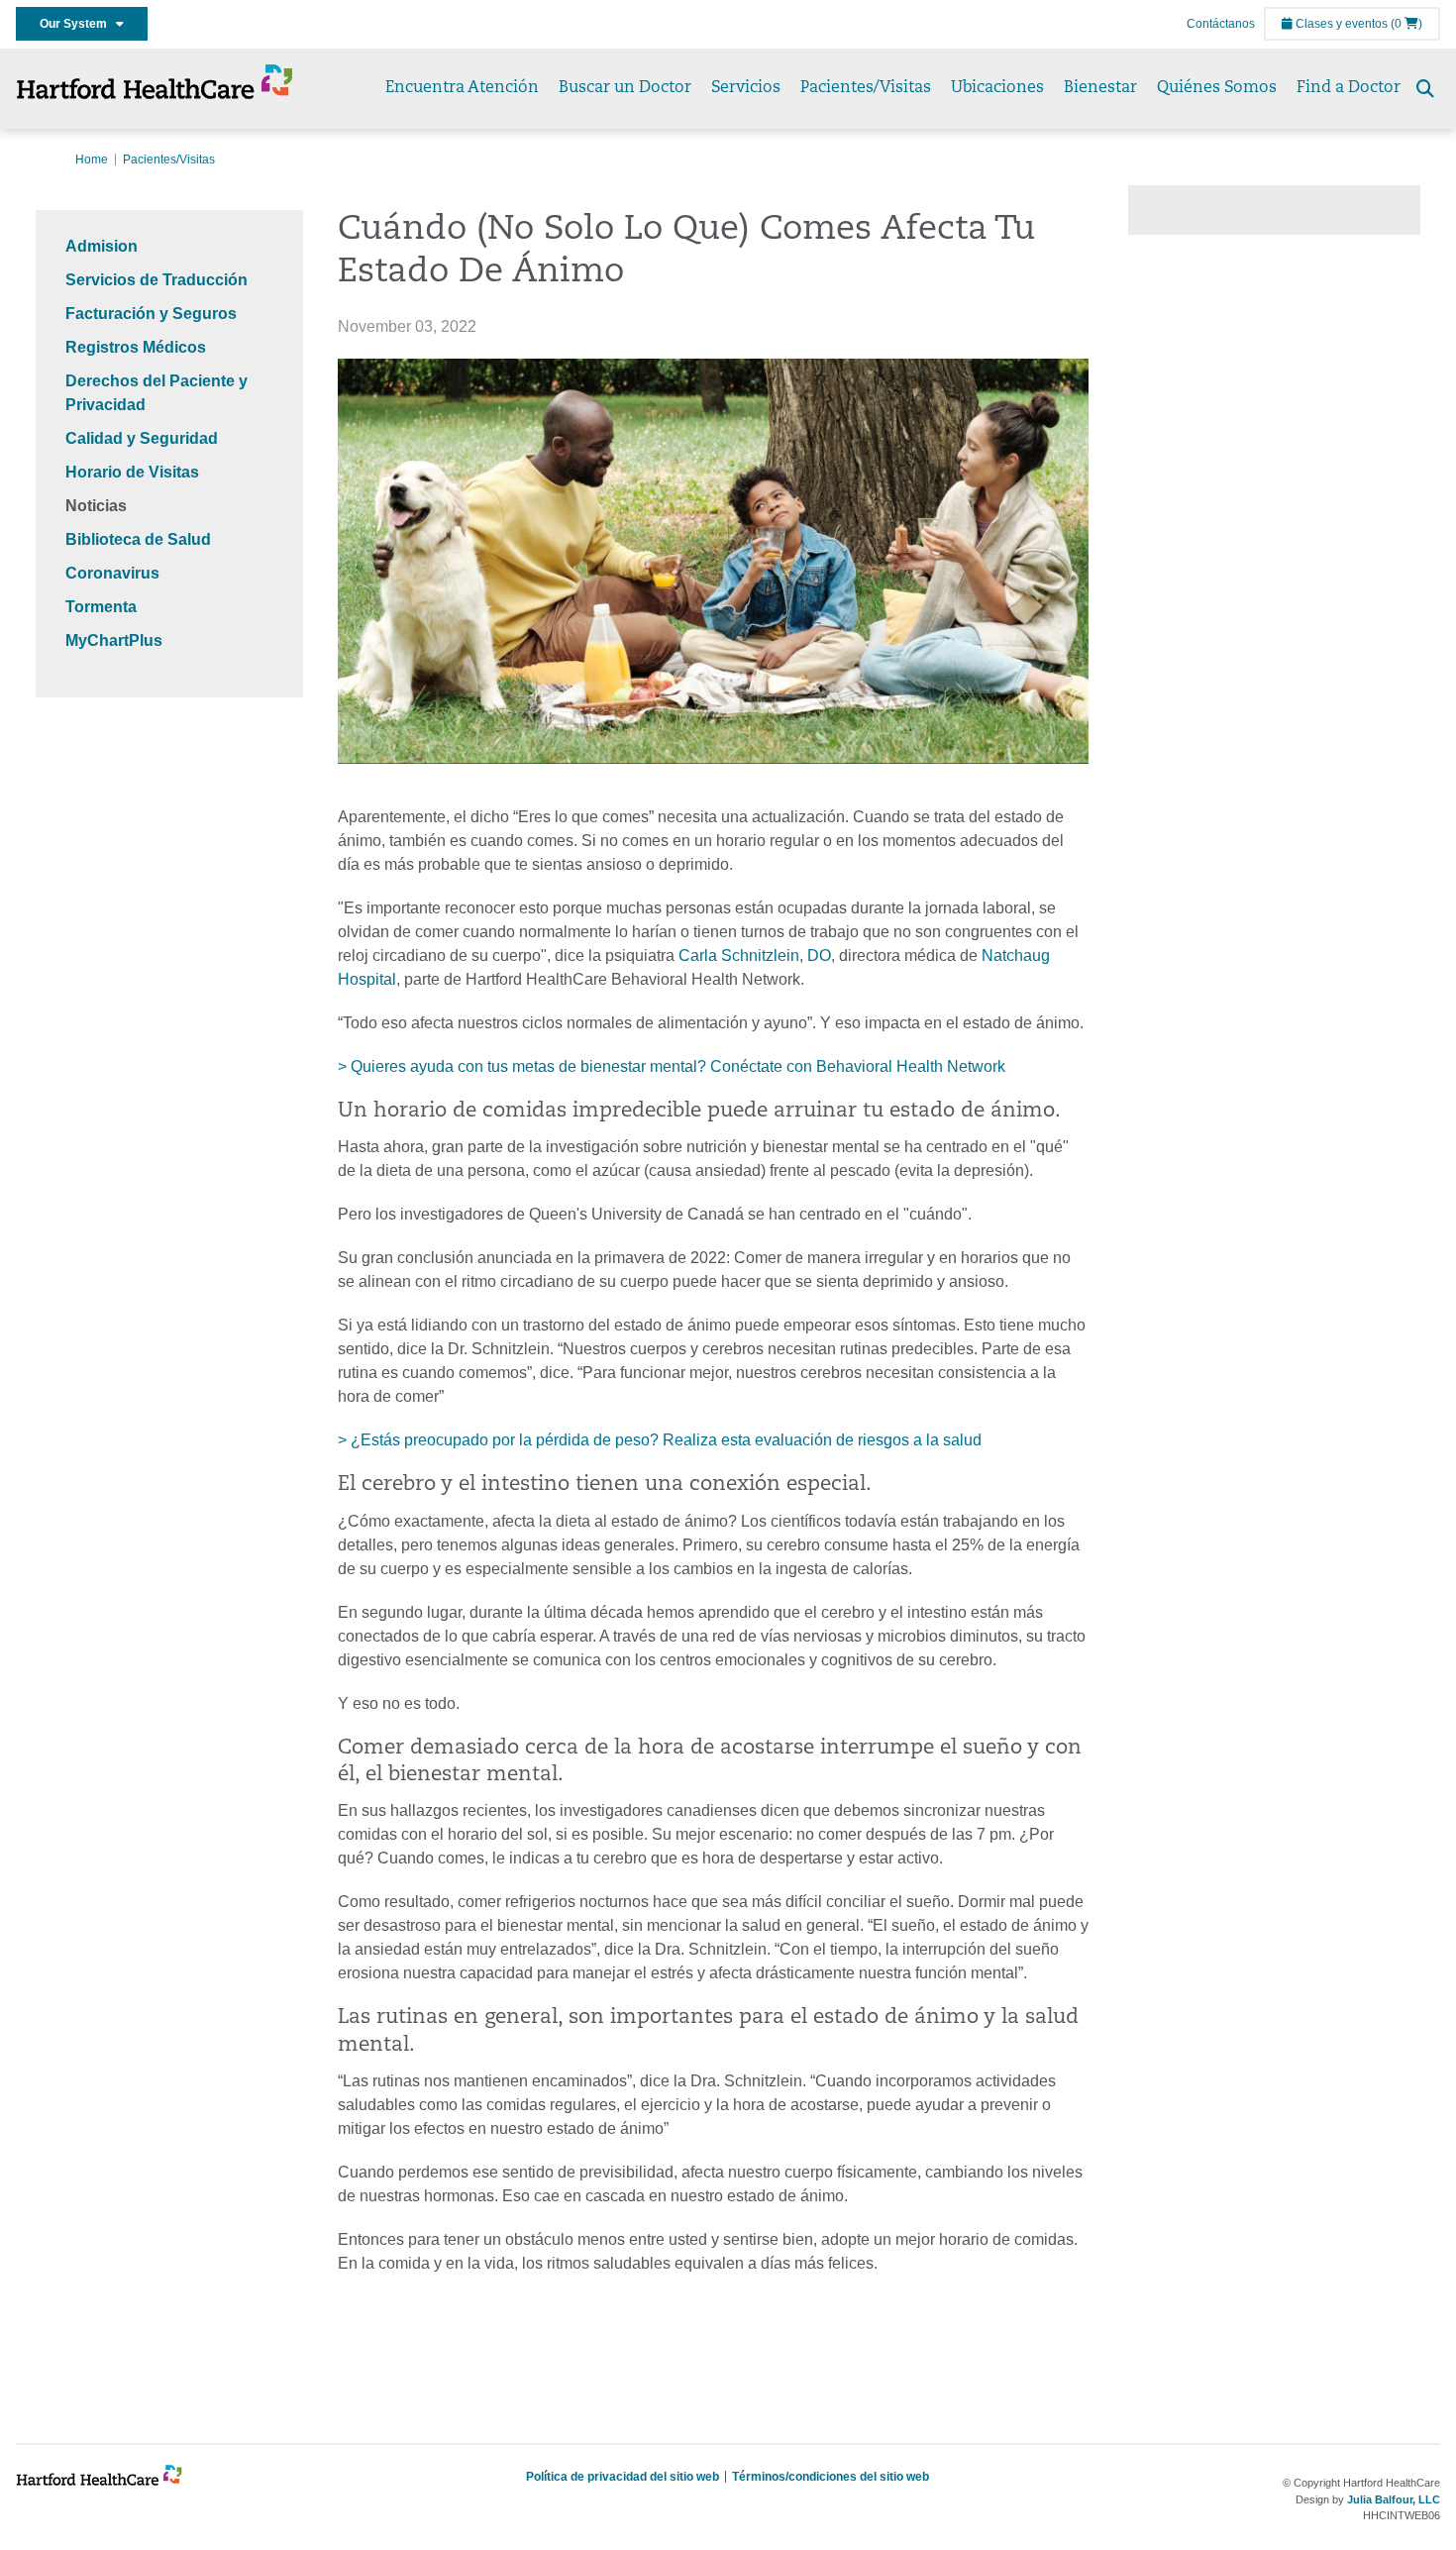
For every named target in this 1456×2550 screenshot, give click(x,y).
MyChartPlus (114, 640)
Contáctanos (1221, 24)
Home (92, 159)
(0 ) (1406, 24)
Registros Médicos (136, 347)
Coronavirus (112, 573)
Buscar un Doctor (625, 88)
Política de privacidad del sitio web (623, 2477)
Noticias (96, 506)
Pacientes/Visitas (866, 88)
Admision (102, 246)
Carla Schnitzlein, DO (755, 956)
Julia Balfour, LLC (1394, 2499)
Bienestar (1100, 88)
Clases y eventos (1340, 24)
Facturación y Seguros (151, 314)
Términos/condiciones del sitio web (831, 2477)
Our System (78, 24)
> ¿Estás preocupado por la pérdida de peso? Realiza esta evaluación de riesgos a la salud (660, 1440)
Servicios (746, 88)
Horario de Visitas (132, 472)
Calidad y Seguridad (142, 438)
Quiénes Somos (1217, 88)
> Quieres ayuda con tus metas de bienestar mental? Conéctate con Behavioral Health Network (672, 1066)
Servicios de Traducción (156, 280)
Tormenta (101, 607)
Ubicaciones (997, 88)
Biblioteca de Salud (138, 539)
